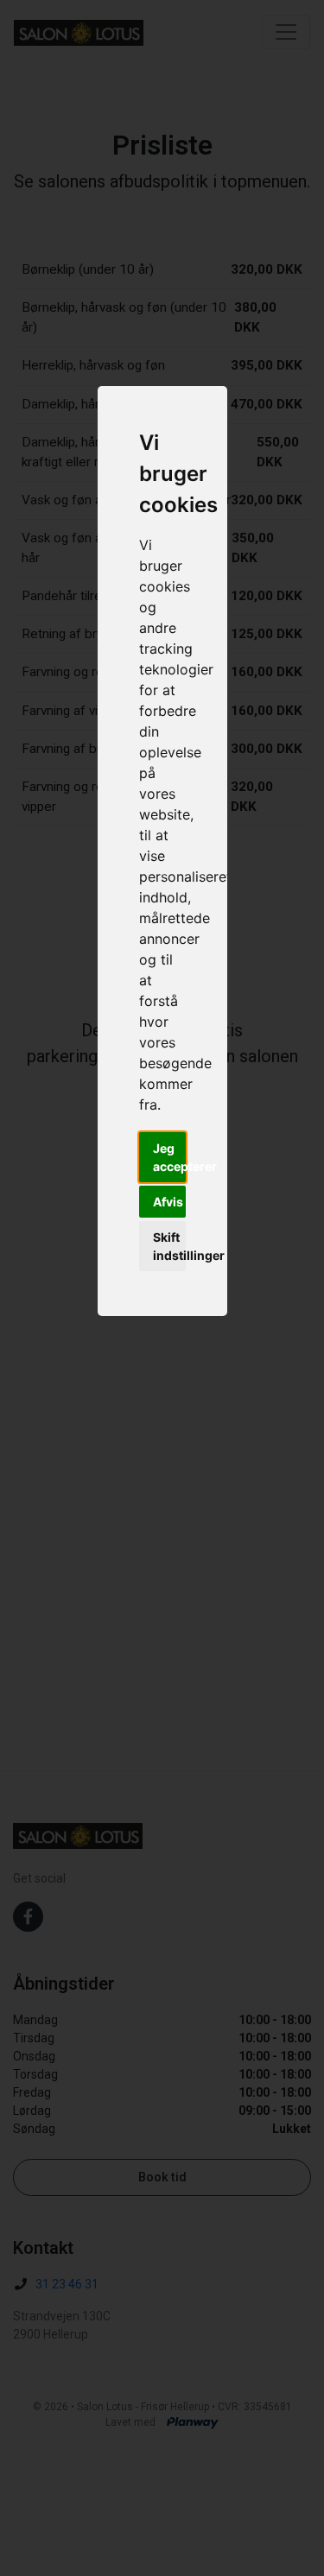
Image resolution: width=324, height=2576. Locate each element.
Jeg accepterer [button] (169, 1157)
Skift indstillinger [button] (169, 1246)
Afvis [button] (168, 1202)
